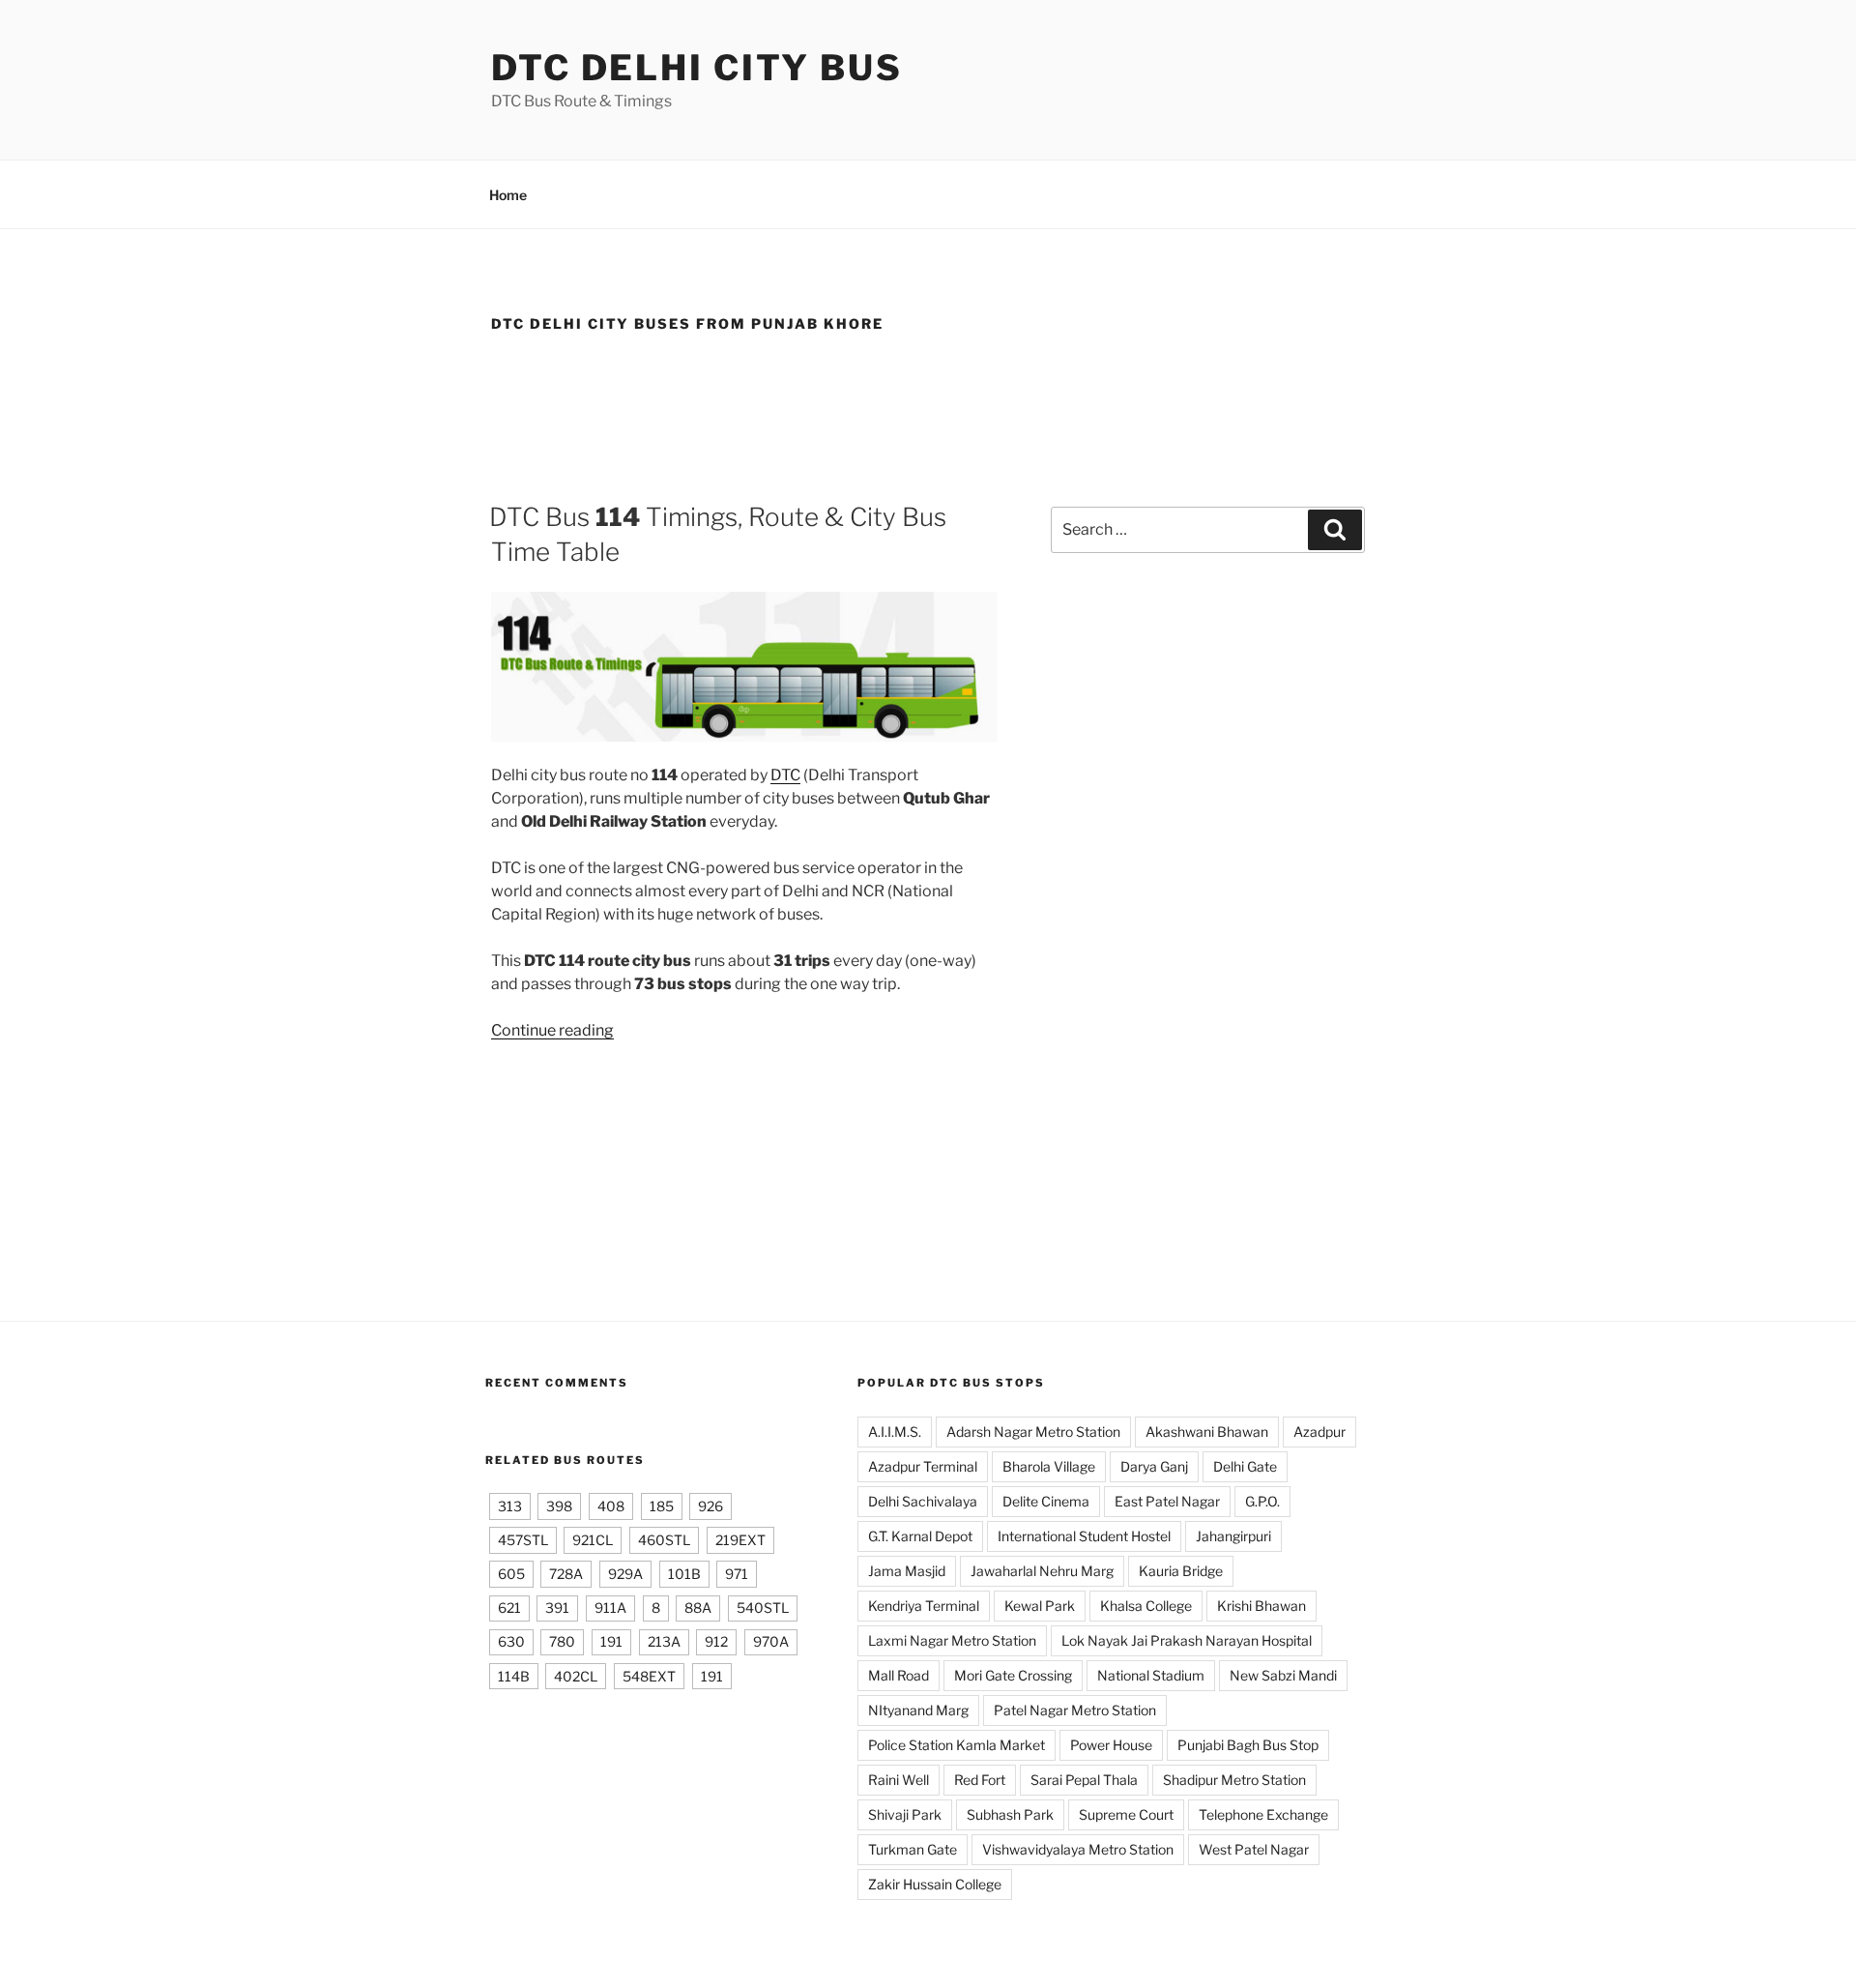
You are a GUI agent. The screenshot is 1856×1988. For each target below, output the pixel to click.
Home (508, 195)
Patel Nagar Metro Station (1075, 1710)
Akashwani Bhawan (1207, 1432)
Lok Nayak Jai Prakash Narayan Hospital (1187, 1640)
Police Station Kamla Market (957, 1745)
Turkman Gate (913, 1849)
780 (562, 1641)
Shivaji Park (905, 1814)
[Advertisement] (928, 410)
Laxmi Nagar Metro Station (952, 1640)
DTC (785, 775)
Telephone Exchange (1263, 1814)
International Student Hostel (1084, 1536)
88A (698, 1608)
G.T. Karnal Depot (920, 1536)
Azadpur (1319, 1432)
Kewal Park (1040, 1606)
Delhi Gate (1245, 1466)
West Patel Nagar (1254, 1849)
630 (511, 1641)
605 (511, 1574)
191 (611, 1641)
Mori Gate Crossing (1013, 1675)
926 (710, 1506)
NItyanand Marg (918, 1710)
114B (514, 1676)
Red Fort (980, 1780)
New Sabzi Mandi (1283, 1675)
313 (510, 1506)
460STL (664, 1540)
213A (664, 1641)
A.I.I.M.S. (895, 1432)
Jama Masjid (907, 1571)
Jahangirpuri (1233, 1536)
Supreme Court (1126, 1814)
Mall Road (899, 1675)
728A (566, 1574)
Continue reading (552, 1030)
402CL (576, 1676)
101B (684, 1574)
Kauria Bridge (1181, 1571)
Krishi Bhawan (1261, 1606)
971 (737, 1574)
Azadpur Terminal (923, 1466)
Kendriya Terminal (924, 1606)
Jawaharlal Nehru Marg (1042, 1571)
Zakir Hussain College (935, 1884)
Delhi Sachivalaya (923, 1501)
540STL (763, 1608)
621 (509, 1608)
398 (559, 1506)
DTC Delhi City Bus (697, 68)
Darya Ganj (1154, 1466)
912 (716, 1641)
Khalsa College (1146, 1606)
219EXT (740, 1540)
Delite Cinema (1046, 1501)
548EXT (649, 1676)
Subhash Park (1010, 1814)
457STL (523, 1540)
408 (611, 1506)
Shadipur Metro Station (1234, 1780)
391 (557, 1608)
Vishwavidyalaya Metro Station (1078, 1849)
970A (771, 1641)
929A (625, 1574)
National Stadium (1151, 1675)
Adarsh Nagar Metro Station (1033, 1432)
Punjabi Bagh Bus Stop (1248, 1745)
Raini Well (899, 1780)
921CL (593, 1540)
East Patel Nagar (1167, 1501)
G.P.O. (1262, 1501)
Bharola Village (1049, 1466)
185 (662, 1506)
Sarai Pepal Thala (1084, 1780)
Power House (1111, 1745)
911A (610, 1608)
